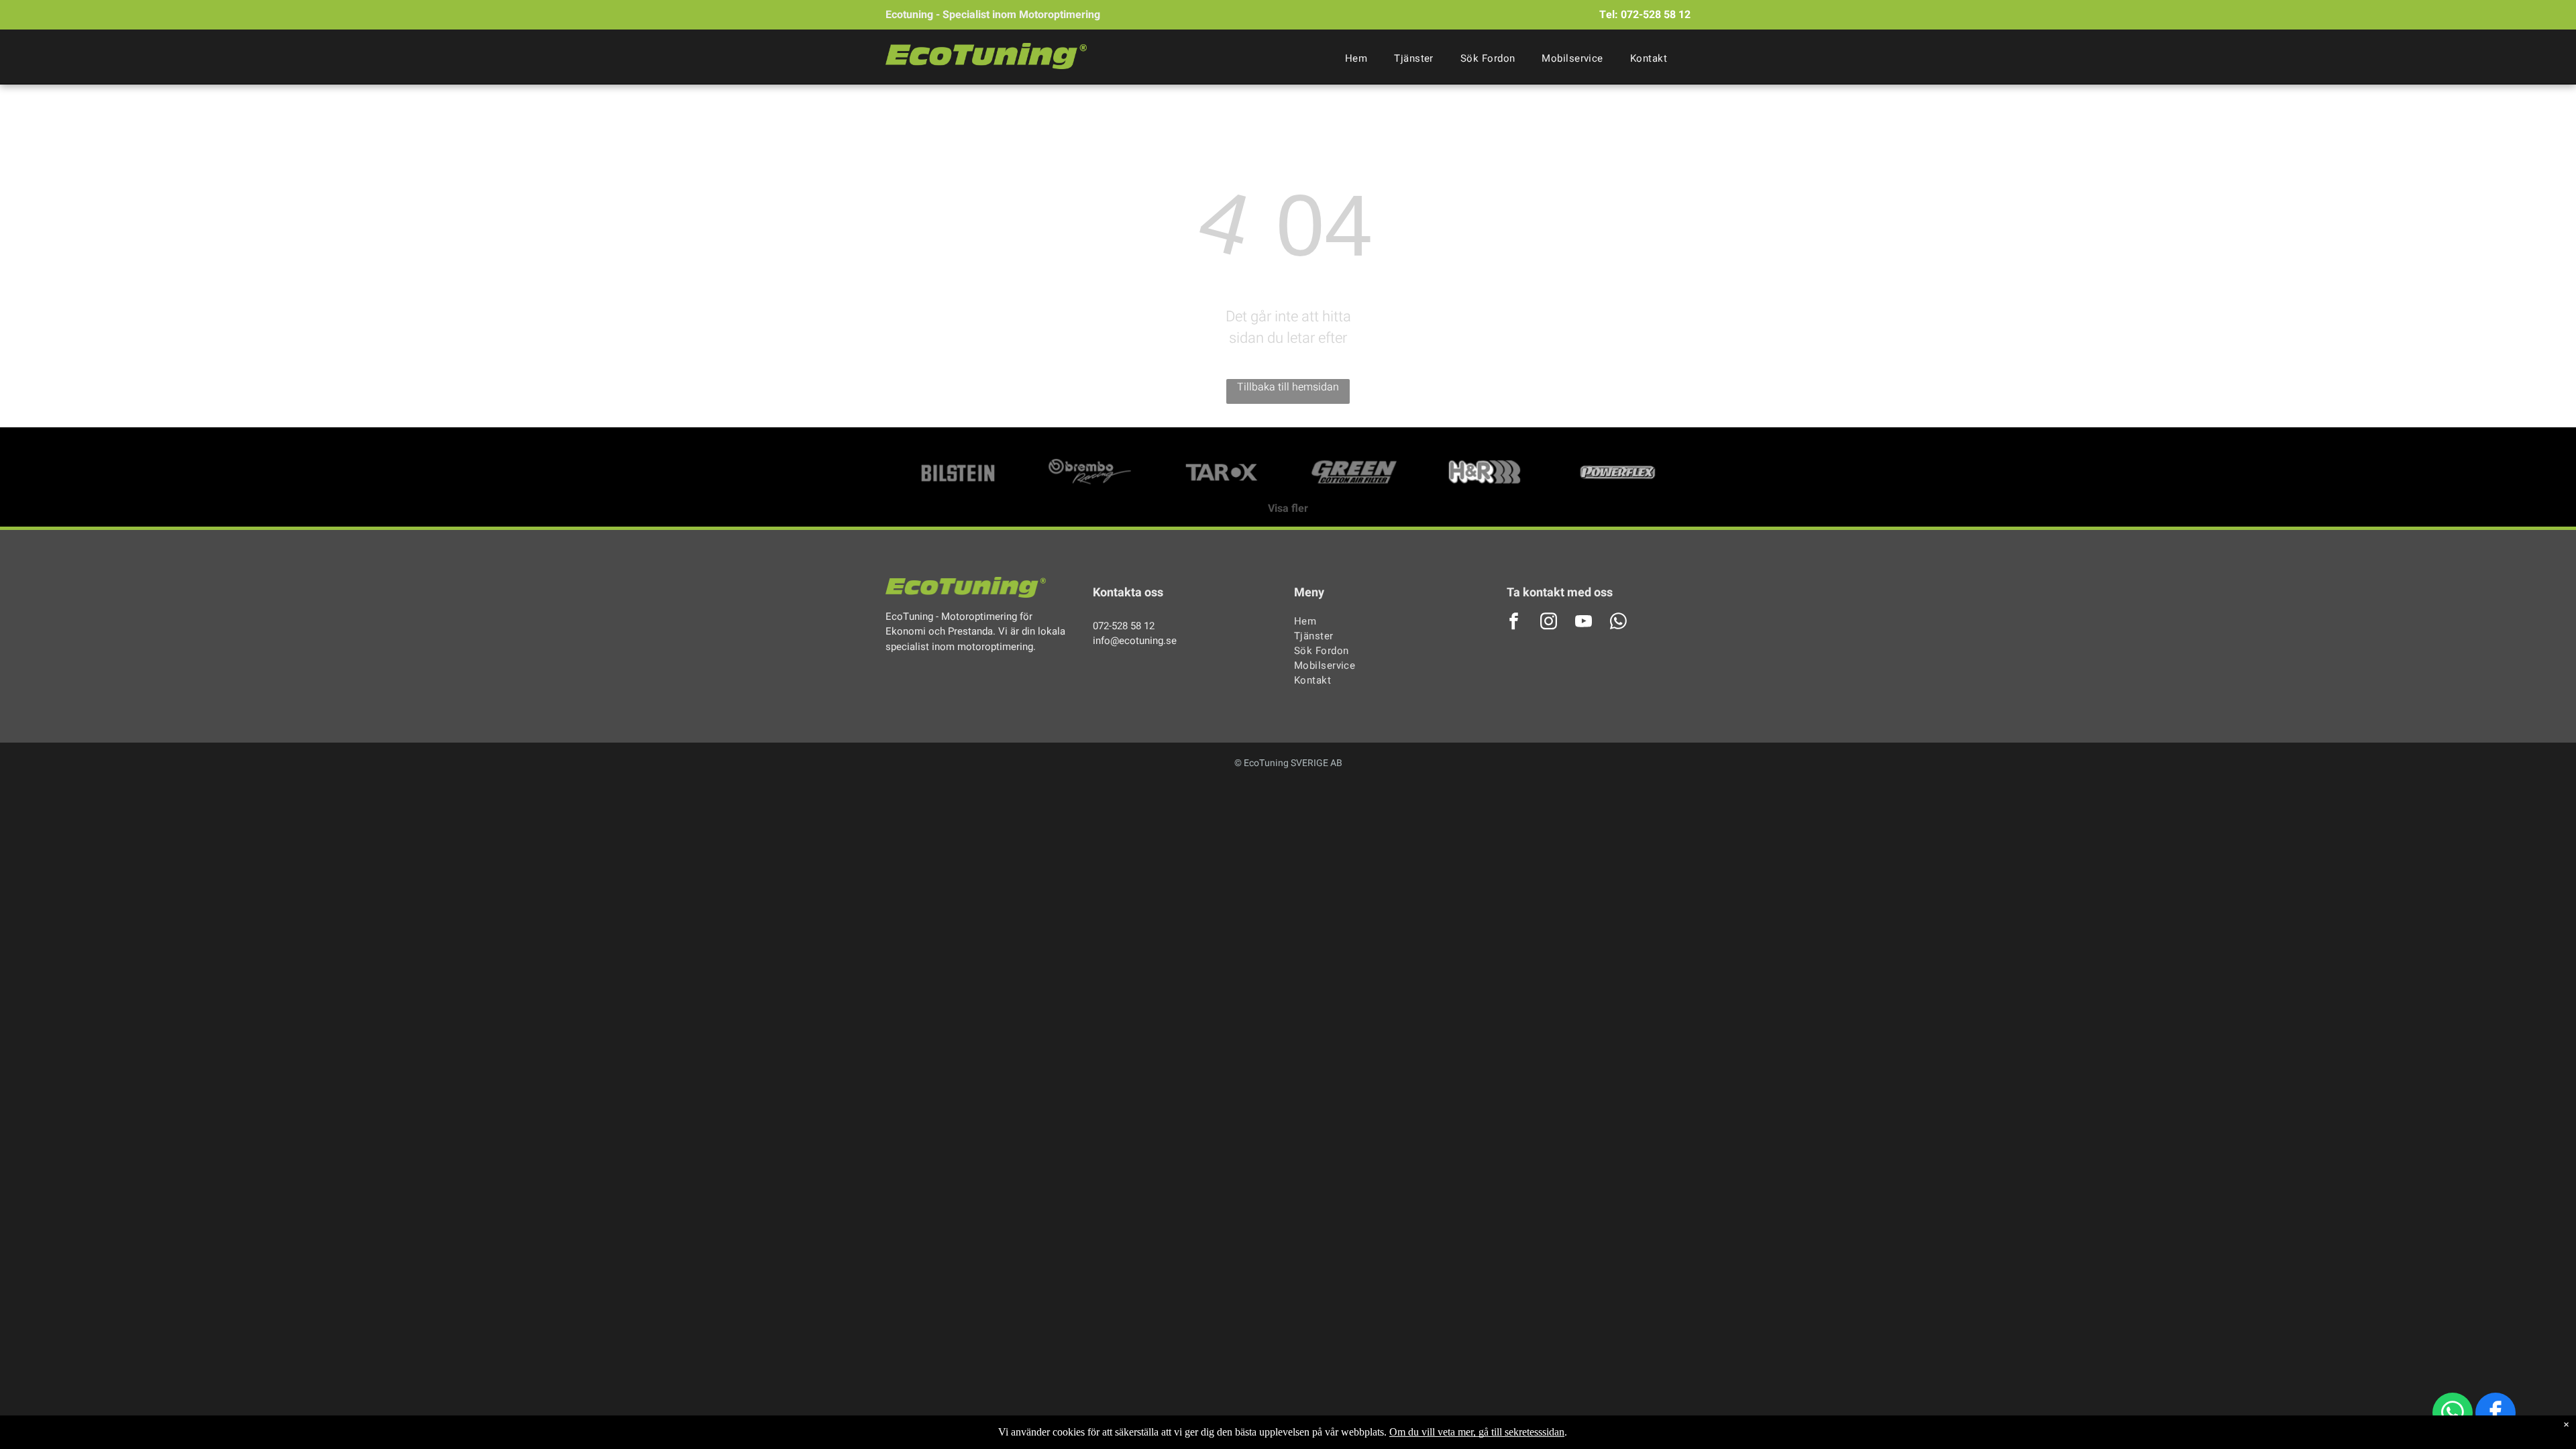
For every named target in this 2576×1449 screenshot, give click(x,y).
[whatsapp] (2453, 1414)
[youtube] (1584, 623)
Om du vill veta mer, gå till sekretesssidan (1477, 1432)
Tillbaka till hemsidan (1288, 387)
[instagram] (1549, 623)
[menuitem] (1356, 58)
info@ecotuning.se (1135, 641)
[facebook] (2495, 1414)
